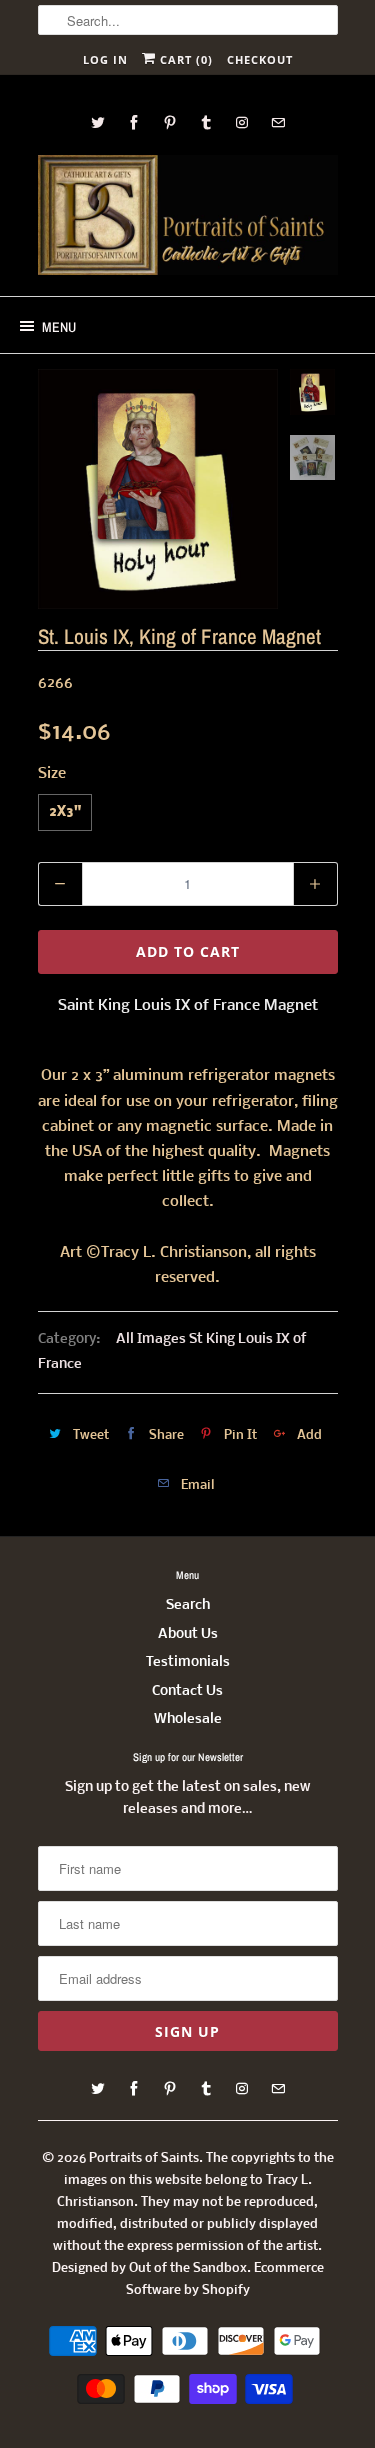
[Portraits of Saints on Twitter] (98, 122)
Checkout (260, 59)
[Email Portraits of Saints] (278, 122)
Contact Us (187, 1691)
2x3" (65, 812)
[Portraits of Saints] (188, 218)
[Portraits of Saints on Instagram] (242, 122)
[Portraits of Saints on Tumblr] (206, 122)
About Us (188, 1634)
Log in (105, 59)
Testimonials (188, 1662)
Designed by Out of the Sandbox (149, 2268)
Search (188, 1605)
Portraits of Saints (144, 2158)
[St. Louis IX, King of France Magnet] (158, 489)
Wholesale (188, 1719)
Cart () (184, 59)
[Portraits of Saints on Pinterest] (170, 122)
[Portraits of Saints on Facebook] (134, 122)
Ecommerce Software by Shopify (225, 2279)
